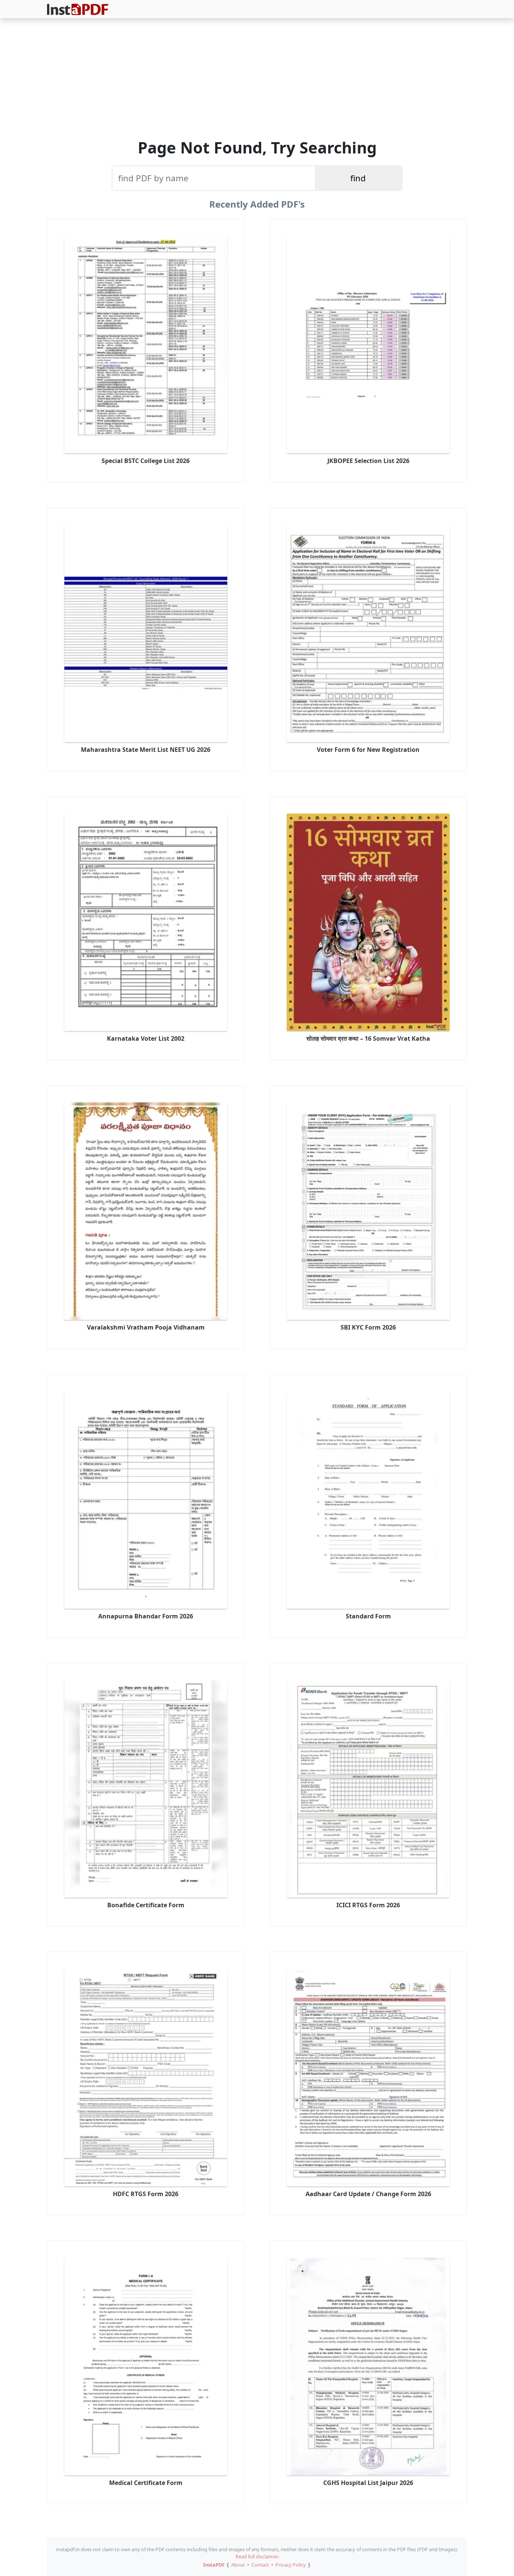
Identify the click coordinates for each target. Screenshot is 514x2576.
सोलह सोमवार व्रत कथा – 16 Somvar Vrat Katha (368, 1038)
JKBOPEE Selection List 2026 (368, 461)
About (238, 2565)
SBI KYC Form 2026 (368, 1327)
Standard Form (368, 1616)
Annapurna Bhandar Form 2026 (146, 1616)
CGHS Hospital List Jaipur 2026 (368, 2483)
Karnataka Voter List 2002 (146, 1038)
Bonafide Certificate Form (146, 1905)
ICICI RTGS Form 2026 (368, 1905)
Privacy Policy (291, 2565)
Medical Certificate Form (146, 2483)
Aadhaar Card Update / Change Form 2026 (368, 2194)
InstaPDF (214, 2565)
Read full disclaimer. (257, 2556)
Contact (260, 2565)
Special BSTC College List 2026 (146, 461)
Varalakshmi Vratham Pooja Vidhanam (146, 1327)
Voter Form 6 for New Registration (368, 750)
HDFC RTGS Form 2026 (146, 2194)
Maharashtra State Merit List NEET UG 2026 (146, 750)
